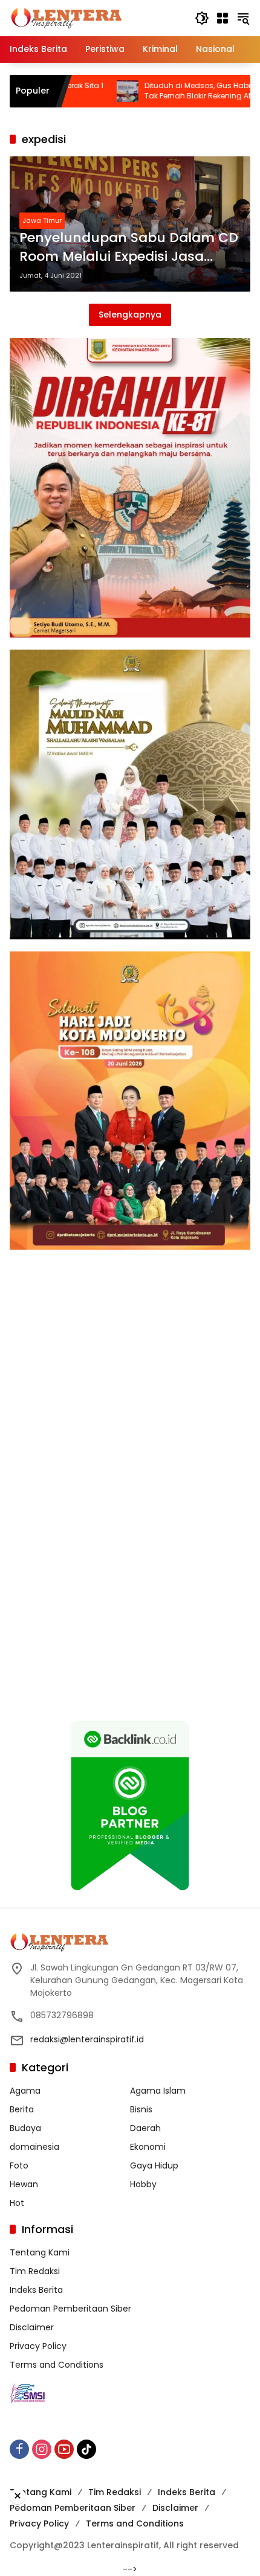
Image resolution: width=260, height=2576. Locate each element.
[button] (202, 18)
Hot (17, 2203)
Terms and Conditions (57, 2365)
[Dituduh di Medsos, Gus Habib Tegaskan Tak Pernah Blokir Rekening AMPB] (68, 91)
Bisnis (141, 2109)
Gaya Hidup (154, 2165)
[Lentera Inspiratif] (66, 18)
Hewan (24, 2184)
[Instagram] (42, 2449)
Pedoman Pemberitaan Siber (70, 2309)
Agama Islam (158, 2091)
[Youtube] (64, 2449)
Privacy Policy (38, 2346)
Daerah (145, 2128)
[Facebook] (19, 2449)
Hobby (143, 2184)
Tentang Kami (40, 2252)
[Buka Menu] (223, 18)
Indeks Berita (36, 2290)
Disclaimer (32, 2327)
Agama (25, 2091)
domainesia (34, 2147)
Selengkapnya (130, 315)
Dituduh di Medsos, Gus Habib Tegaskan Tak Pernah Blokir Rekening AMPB (160, 91)
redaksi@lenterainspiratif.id (87, 2039)
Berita (22, 2109)
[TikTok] (86, 2449)
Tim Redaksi (35, 2271)
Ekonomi (148, 2147)
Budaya (25, 2128)
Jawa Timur (42, 220)
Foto (19, 2165)
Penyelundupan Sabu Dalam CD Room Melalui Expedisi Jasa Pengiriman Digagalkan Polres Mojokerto (129, 248)
